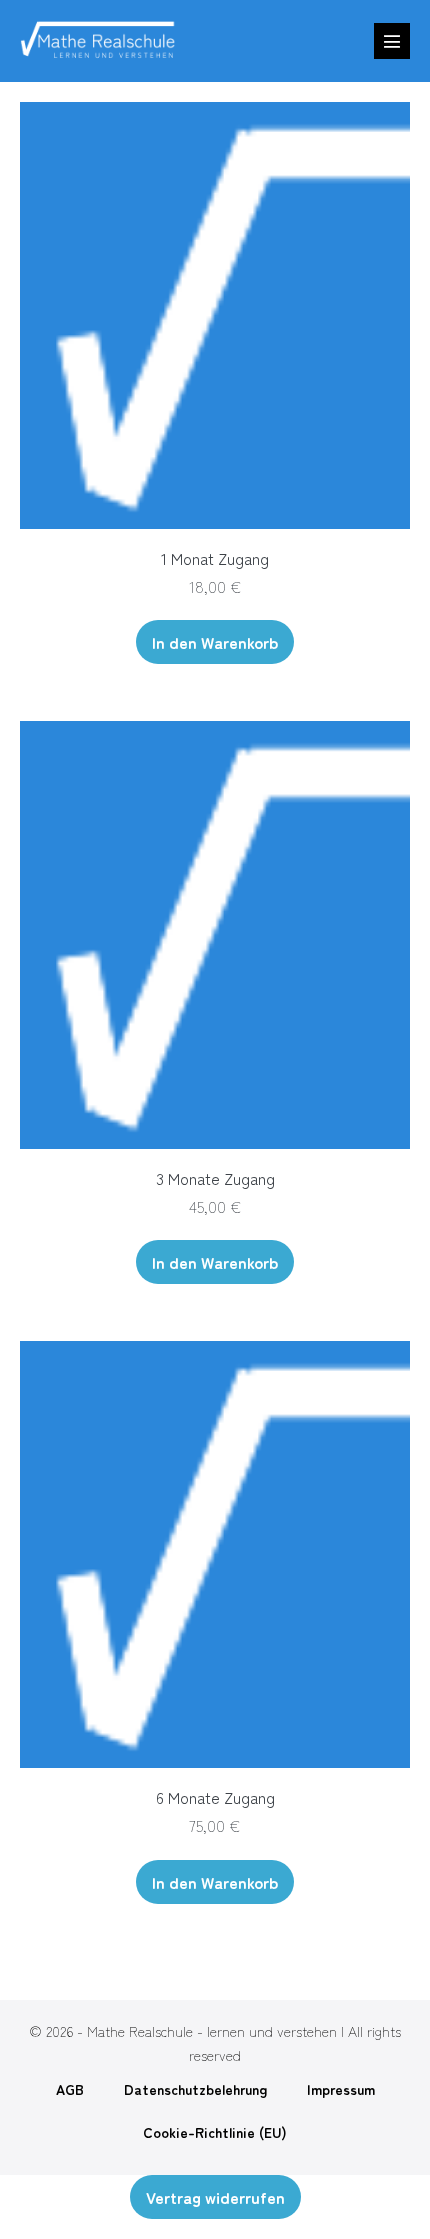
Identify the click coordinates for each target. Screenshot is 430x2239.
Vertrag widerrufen (215, 2197)
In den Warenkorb (215, 642)
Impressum (341, 2089)
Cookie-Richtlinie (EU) (215, 2132)
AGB (70, 2089)
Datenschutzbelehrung (195, 2089)
